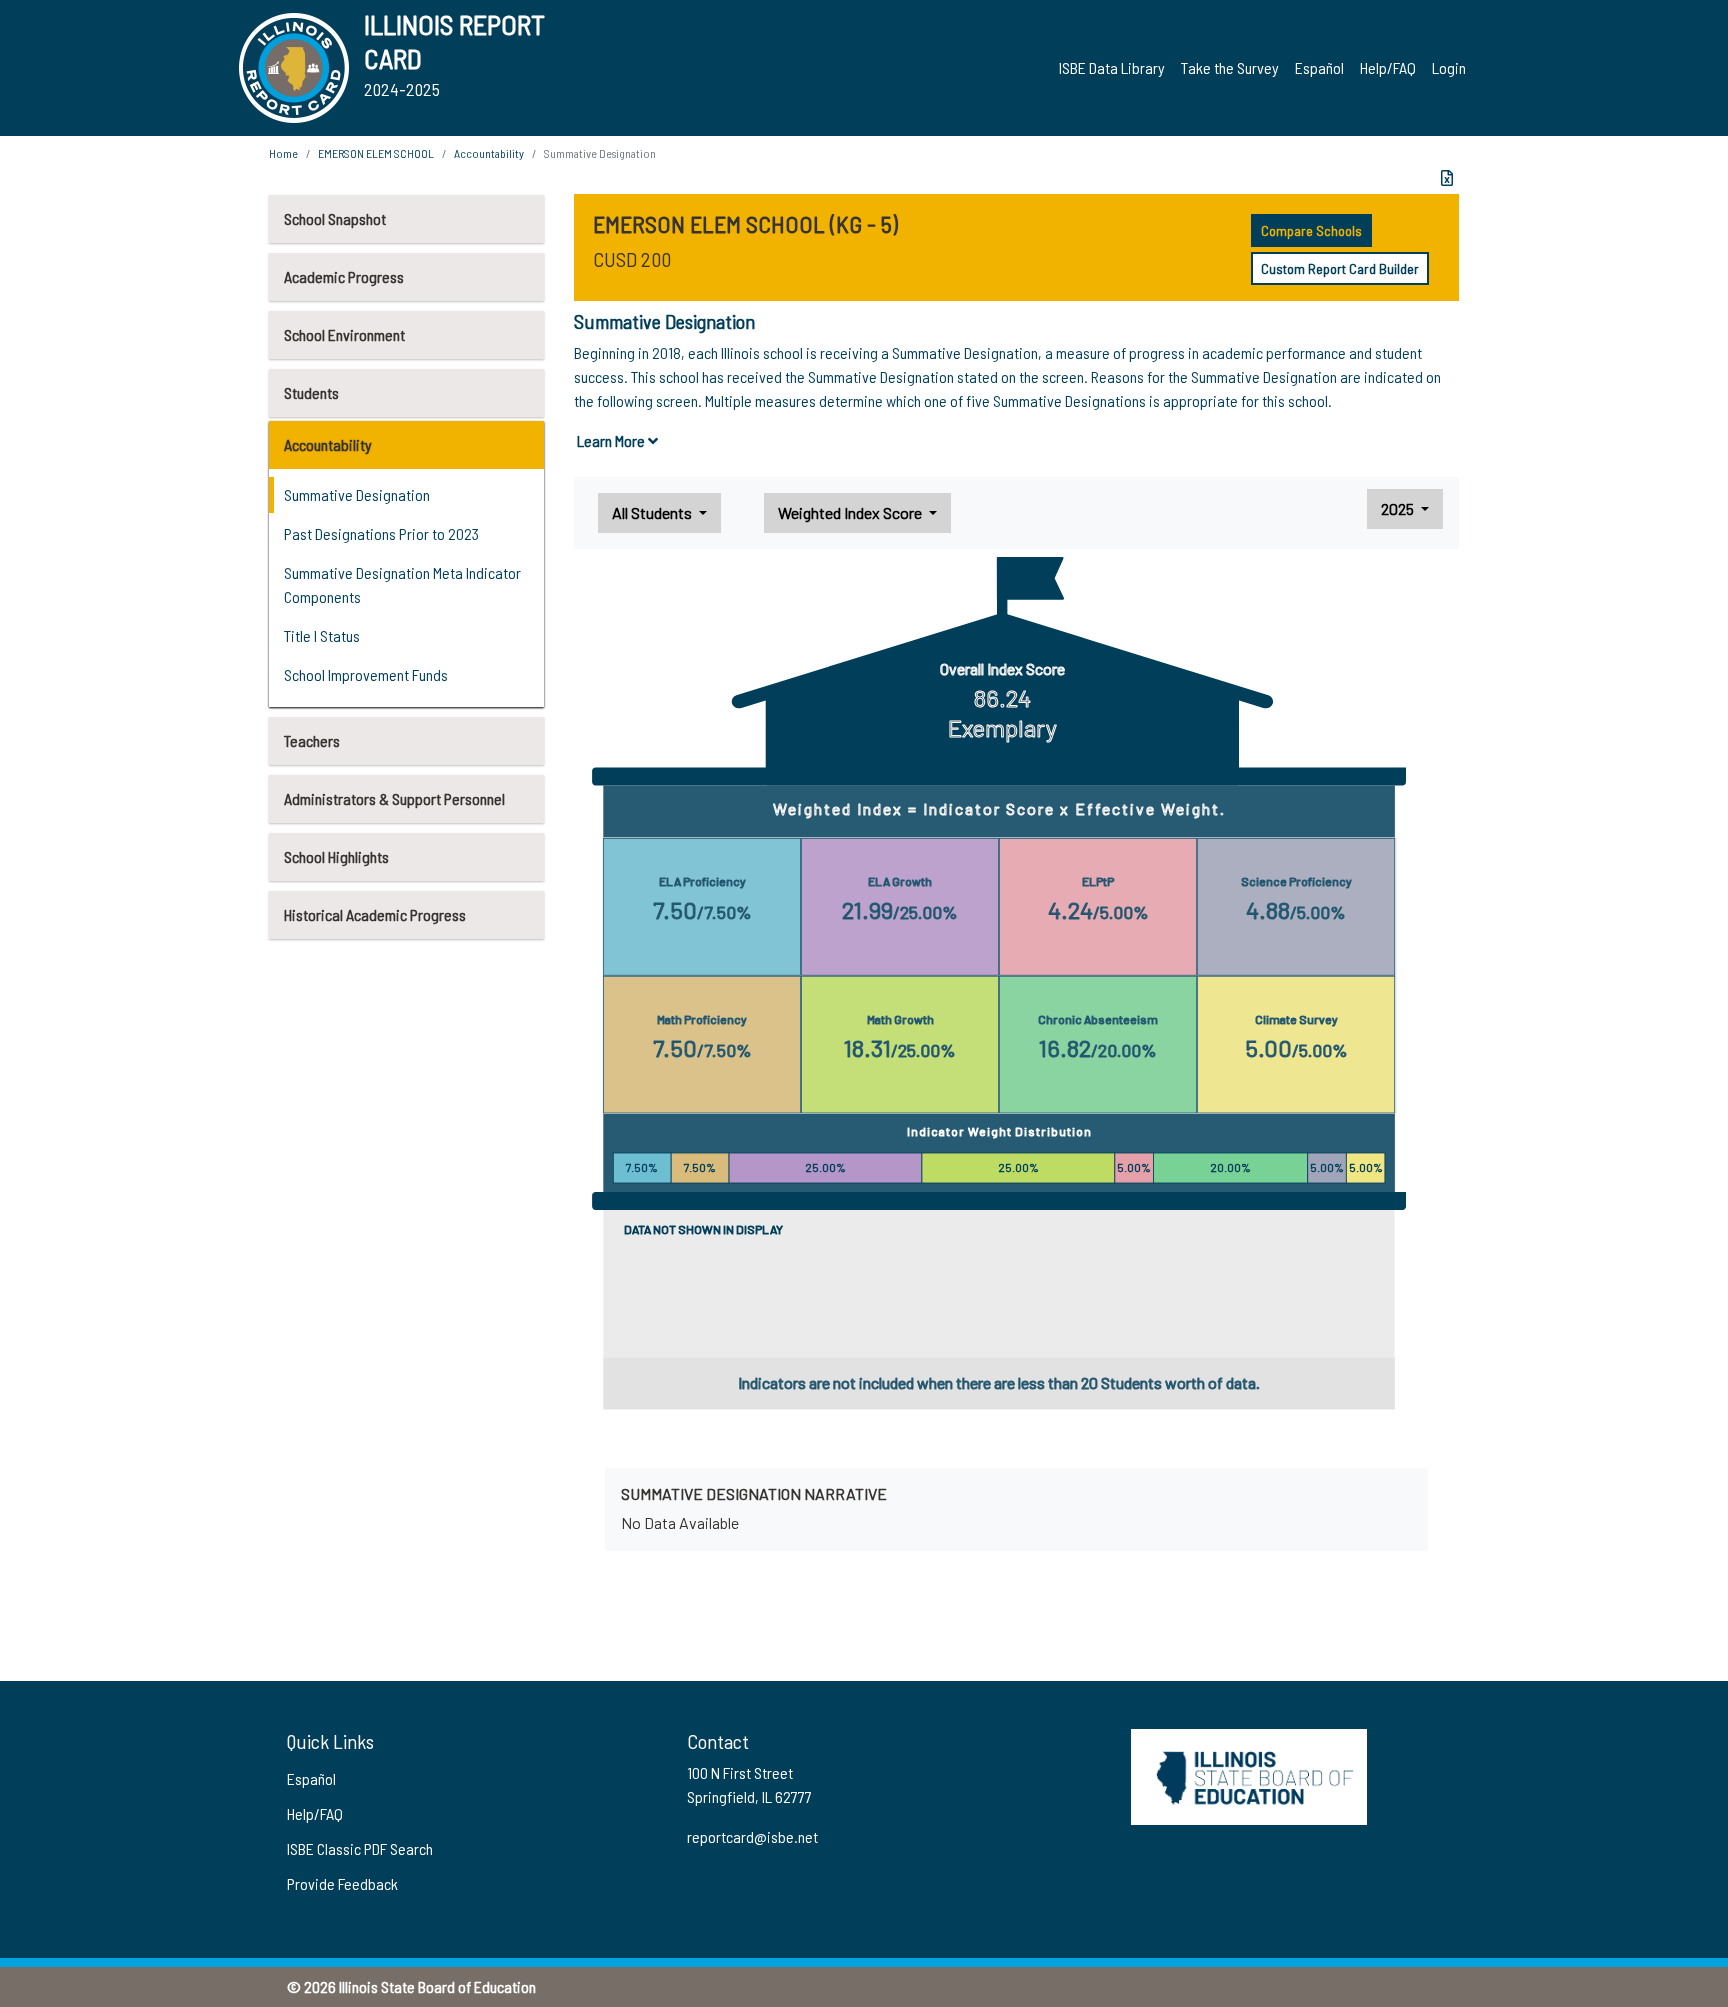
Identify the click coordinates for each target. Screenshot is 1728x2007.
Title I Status (322, 635)
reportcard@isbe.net (752, 1836)
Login (1449, 67)
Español (1319, 67)
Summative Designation (357, 494)
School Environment (344, 334)
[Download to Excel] (1447, 178)
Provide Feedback (342, 1883)
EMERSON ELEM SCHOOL (376, 153)
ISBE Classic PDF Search (360, 1848)
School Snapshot (335, 218)
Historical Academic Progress (375, 914)
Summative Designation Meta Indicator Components (402, 584)
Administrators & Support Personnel (394, 798)
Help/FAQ (1388, 67)
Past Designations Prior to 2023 (381, 533)
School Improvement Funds (366, 674)
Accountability (328, 444)
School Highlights (336, 856)
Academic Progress (344, 276)
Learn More (612, 440)
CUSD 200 (632, 259)
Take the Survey (1230, 67)
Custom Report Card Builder (1340, 268)
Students (311, 392)
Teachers (312, 740)
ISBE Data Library (1112, 67)
